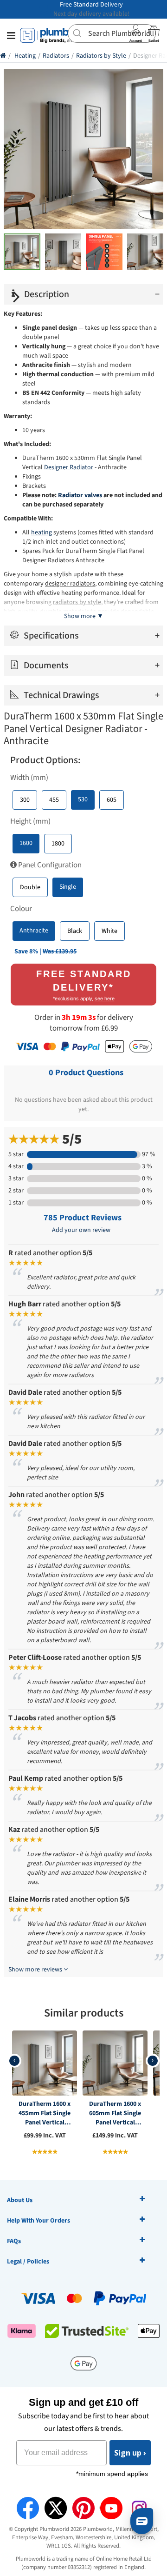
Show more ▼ (84, 616)
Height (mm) (30, 821)
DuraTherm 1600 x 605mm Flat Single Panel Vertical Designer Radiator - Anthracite (115, 2113)
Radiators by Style (101, 56)
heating (42, 533)
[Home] (3, 56)
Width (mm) (29, 778)
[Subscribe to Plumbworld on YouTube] (111, 2508)
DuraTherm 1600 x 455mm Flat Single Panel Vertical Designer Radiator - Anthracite (45, 2113)
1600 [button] (26, 843)
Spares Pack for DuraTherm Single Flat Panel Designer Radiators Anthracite (83, 556)
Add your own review (81, 1230)
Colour (21, 909)
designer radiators (70, 584)
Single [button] (68, 887)
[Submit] (78, 33)
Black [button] (75, 931)
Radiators (56, 56)
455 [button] (54, 800)
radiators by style (77, 602)
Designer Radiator (69, 467)
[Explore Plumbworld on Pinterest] (83, 2508)
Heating (25, 56)
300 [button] (25, 800)
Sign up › (130, 2453)
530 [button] (83, 799)
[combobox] (112, 33)
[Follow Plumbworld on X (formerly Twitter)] (56, 2508)
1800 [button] (58, 844)
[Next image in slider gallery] (16, 297)
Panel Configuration (49, 865)
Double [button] (30, 887)
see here (105, 998)
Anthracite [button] (34, 931)
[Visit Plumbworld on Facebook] (28, 2508)
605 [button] (112, 800)
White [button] (109, 931)
